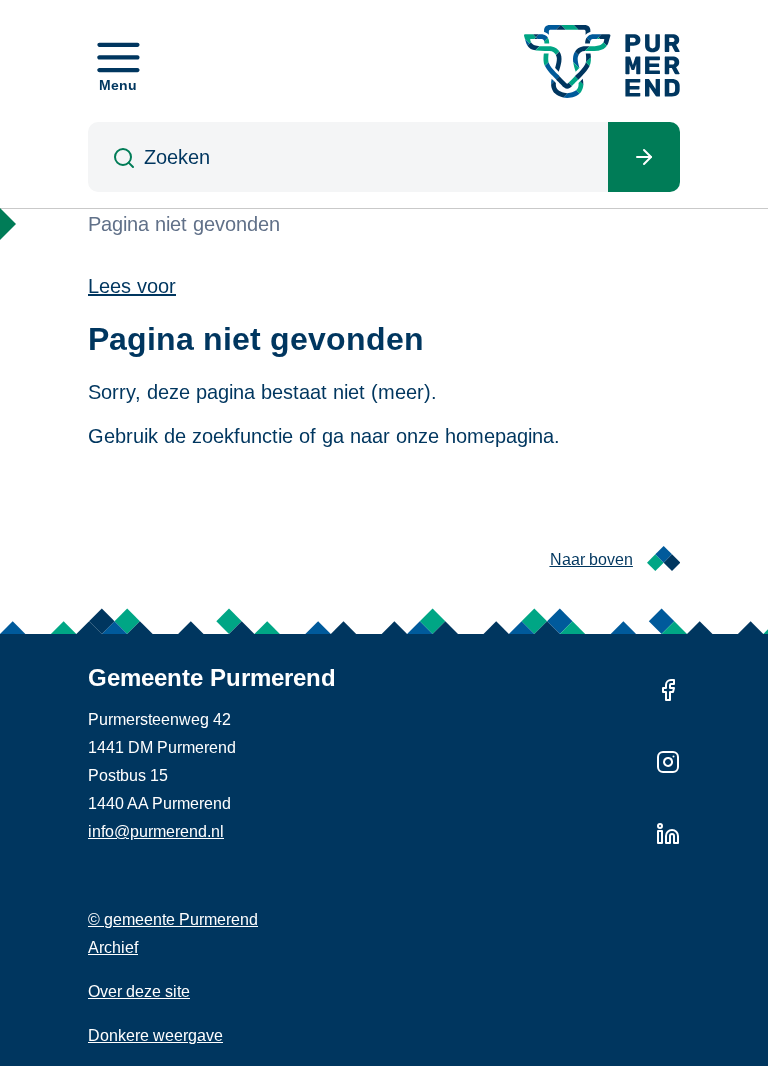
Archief (113, 947)
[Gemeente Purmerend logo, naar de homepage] (602, 61)
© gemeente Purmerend (173, 919)
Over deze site (139, 991)
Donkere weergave (155, 1035)
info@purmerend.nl (156, 831)
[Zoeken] (644, 157)
